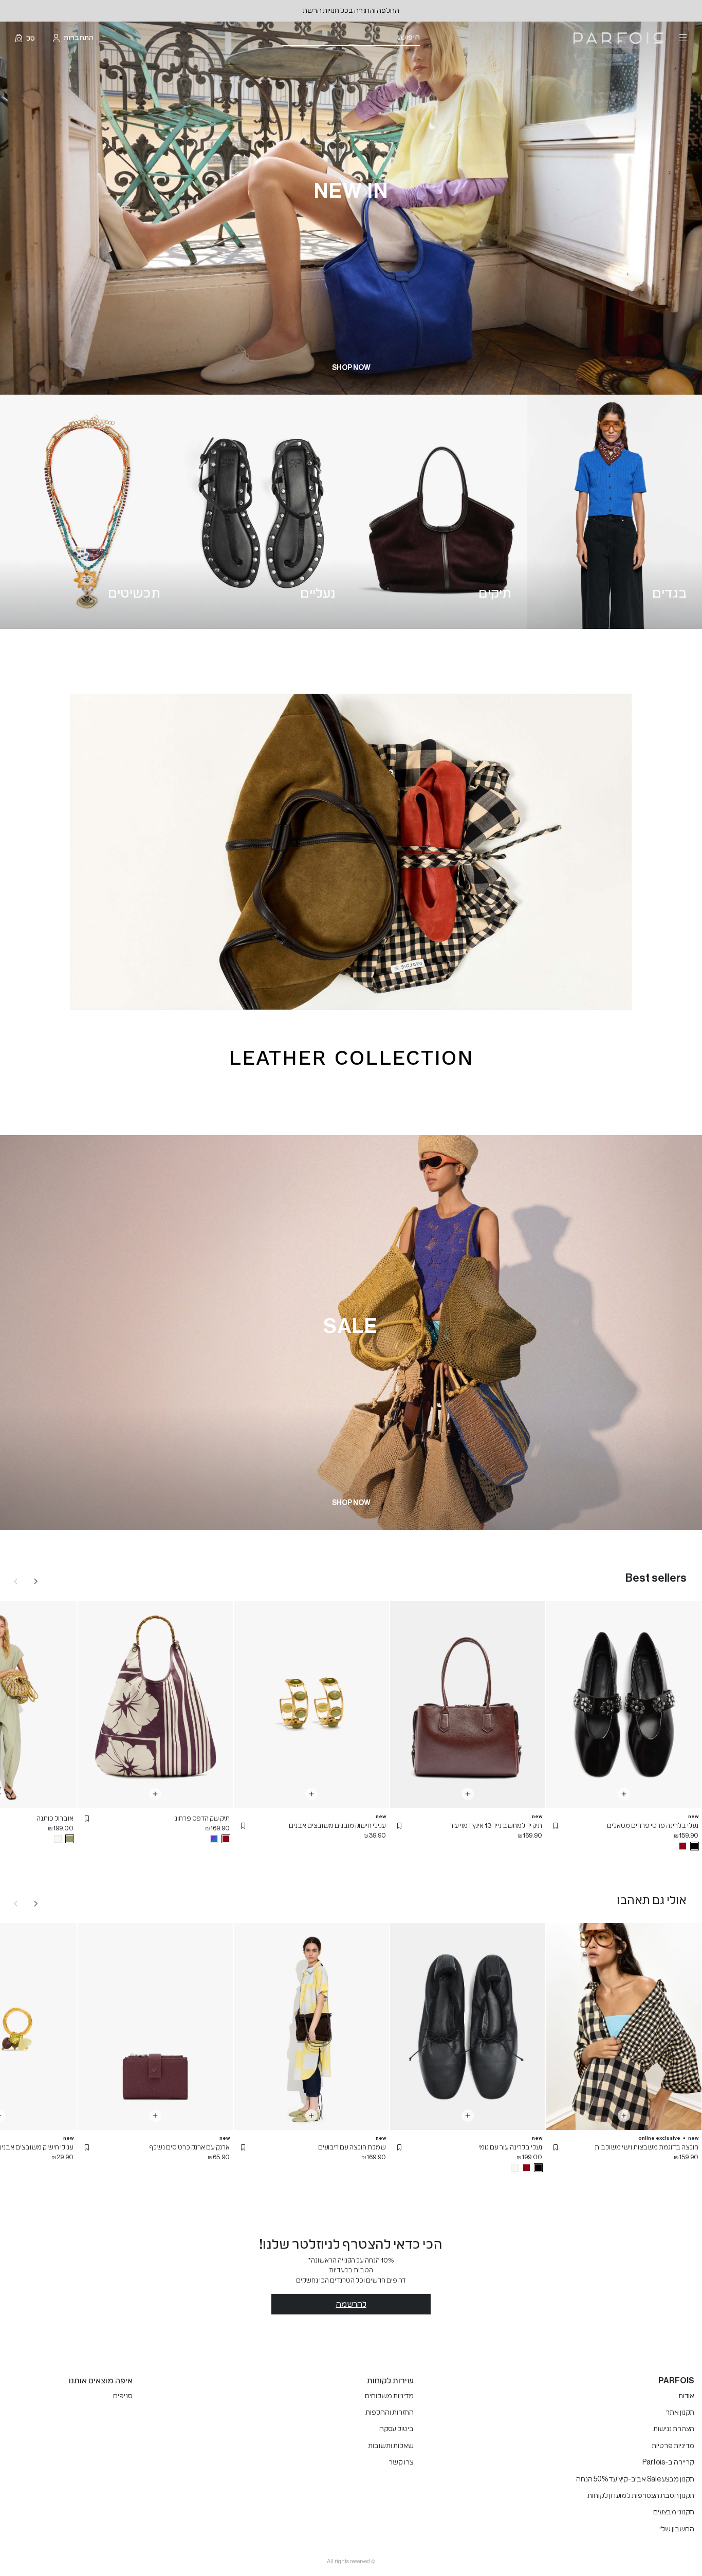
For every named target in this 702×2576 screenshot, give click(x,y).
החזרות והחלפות (390, 2413)
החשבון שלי (677, 2529)
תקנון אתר (680, 2413)
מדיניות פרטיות (673, 2446)
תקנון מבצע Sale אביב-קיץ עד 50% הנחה (635, 2479)
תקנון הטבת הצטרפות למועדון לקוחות (641, 2496)
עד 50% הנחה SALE (351, 11)
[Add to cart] (624, 1794)
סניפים (123, 2396)
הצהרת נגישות (674, 2429)
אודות (686, 2396)
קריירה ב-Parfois (668, 2462)
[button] (556, 1826)
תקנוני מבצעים (674, 2512)
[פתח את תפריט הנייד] (682, 38)
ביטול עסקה (396, 2429)
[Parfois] (618, 38)
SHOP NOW (351, 368)
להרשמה (351, 2304)
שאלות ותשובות (391, 2446)
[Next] (36, 1581)
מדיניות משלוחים (389, 2396)
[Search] (427, 38)
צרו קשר (401, 2462)
